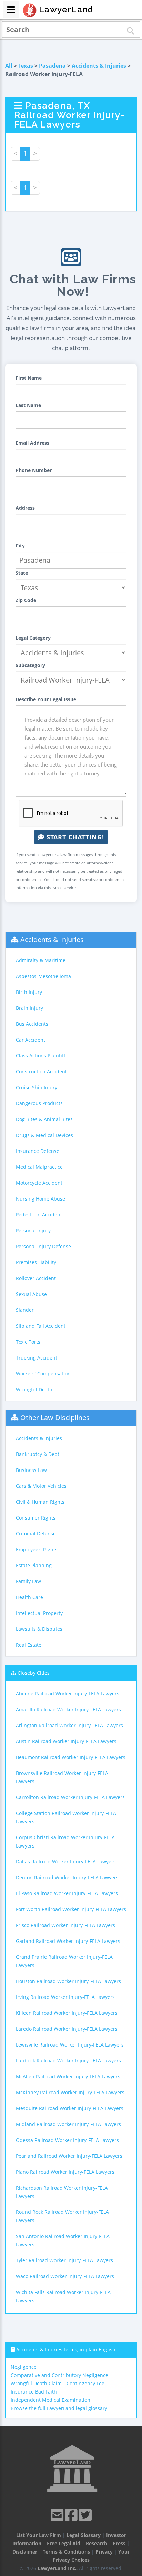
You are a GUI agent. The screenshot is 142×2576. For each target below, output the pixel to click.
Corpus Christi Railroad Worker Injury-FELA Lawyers (65, 1841)
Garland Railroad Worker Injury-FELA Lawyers (68, 1941)
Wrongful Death (34, 1389)
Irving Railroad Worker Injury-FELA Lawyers (65, 1997)
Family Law (28, 1581)
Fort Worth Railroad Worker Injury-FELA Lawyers (71, 1909)
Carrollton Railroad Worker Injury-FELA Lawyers (70, 1797)
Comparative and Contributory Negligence (59, 2375)
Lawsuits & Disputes (39, 1629)
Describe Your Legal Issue (46, 699)
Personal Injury (33, 1230)
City (20, 546)
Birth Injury (29, 992)
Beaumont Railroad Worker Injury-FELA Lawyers (71, 1757)
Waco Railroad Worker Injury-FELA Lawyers (65, 2276)
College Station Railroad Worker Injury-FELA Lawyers (66, 1817)
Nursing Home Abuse (40, 1199)
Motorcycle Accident (39, 1183)
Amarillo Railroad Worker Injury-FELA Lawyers (68, 1709)
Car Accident (31, 1040)
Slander (25, 1310)
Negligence (24, 2367)
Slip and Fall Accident (41, 1326)
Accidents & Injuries (99, 66)
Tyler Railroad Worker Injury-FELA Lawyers (64, 2260)
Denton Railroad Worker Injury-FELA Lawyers (67, 1877)
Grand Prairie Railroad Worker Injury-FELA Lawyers (64, 1961)
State (22, 573)
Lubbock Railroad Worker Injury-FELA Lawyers (68, 2061)
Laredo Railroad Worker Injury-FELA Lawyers (67, 2029)
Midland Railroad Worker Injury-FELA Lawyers (68, 2124)
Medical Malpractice (39, 1167)
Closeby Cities (34, 1673)
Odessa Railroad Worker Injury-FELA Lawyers (67, 2140)
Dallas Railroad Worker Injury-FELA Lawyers (66, 1862)
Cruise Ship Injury (37, 1087)
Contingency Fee (85, 2383)
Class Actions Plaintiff (41, 1056)
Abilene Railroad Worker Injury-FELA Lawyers (68, 1694)
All (9, 66)
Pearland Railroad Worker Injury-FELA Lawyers (69, 2156)
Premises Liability (36, 1262)
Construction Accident (41, 1071)
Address (25, 508)
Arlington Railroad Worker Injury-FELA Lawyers (69, 1725)
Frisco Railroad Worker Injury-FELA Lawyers (65, 1925)
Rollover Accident (36, 1278)
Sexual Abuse (31, 1294)
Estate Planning (34, 1565)
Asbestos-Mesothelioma (43, 976)
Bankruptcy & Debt (38, 1454)
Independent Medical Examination (50, 2400)
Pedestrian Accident (39, 1215)
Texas (26, 66)
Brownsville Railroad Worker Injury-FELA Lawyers (62, 1777)
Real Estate (29, 1645)
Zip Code (26, 600)
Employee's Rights (37, 1549)
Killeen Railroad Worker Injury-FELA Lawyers (67, 2013)
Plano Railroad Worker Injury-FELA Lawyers (65, 2172)
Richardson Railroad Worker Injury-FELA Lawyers (62, 2192)
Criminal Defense (36, 1534)
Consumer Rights (36, 1518)
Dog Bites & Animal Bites (44, 1119)
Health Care (29, 1597)
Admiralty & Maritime (41, 960)
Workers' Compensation (43, 1374)
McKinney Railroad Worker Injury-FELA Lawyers (70, 2092)
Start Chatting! (74, 837)
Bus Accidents (32, 1024)
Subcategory (30, 665)
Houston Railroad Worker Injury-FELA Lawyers (68, 1981)
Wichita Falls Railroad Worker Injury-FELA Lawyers (63, 2296)
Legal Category (33, 638)
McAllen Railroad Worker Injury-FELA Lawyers (68, 2076)
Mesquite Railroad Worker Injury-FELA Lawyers (70, 2108)
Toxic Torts (28, 1342)
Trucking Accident (37, 1358)
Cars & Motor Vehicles (41, 1486)
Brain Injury (29, 1008)
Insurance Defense (38, 1151)
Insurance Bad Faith (34, 2392)
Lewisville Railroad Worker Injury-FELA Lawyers (70, 2045)
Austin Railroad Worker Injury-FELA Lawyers (66, 1741)
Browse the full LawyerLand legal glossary (59, 2408)
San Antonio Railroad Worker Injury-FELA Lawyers (63, 2240)
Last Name (28, 405)
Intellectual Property (39, 1613)
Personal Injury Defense (43, 1246)
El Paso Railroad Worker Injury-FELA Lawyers (67, 1893)
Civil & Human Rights (40, 1502)
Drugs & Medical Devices (44, 1135)
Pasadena (52, 66)
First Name (29, 378)
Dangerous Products (39, 1103)
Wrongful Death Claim (36, 2383)
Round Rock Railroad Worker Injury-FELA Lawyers (62, 2216)
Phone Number (34, 470)
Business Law (31, 1470)
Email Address (32, 443)
